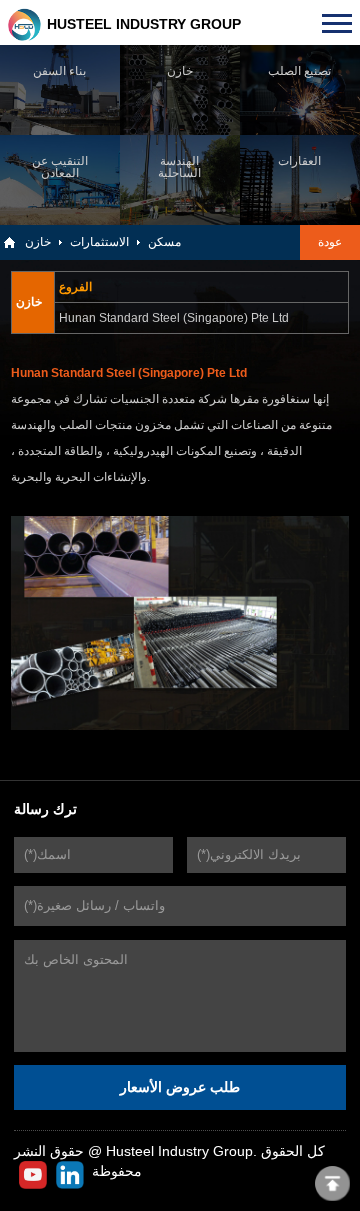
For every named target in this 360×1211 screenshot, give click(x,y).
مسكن (164, 242)
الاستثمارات (99, 242)
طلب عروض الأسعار (180, 1087)
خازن (38, 242)
